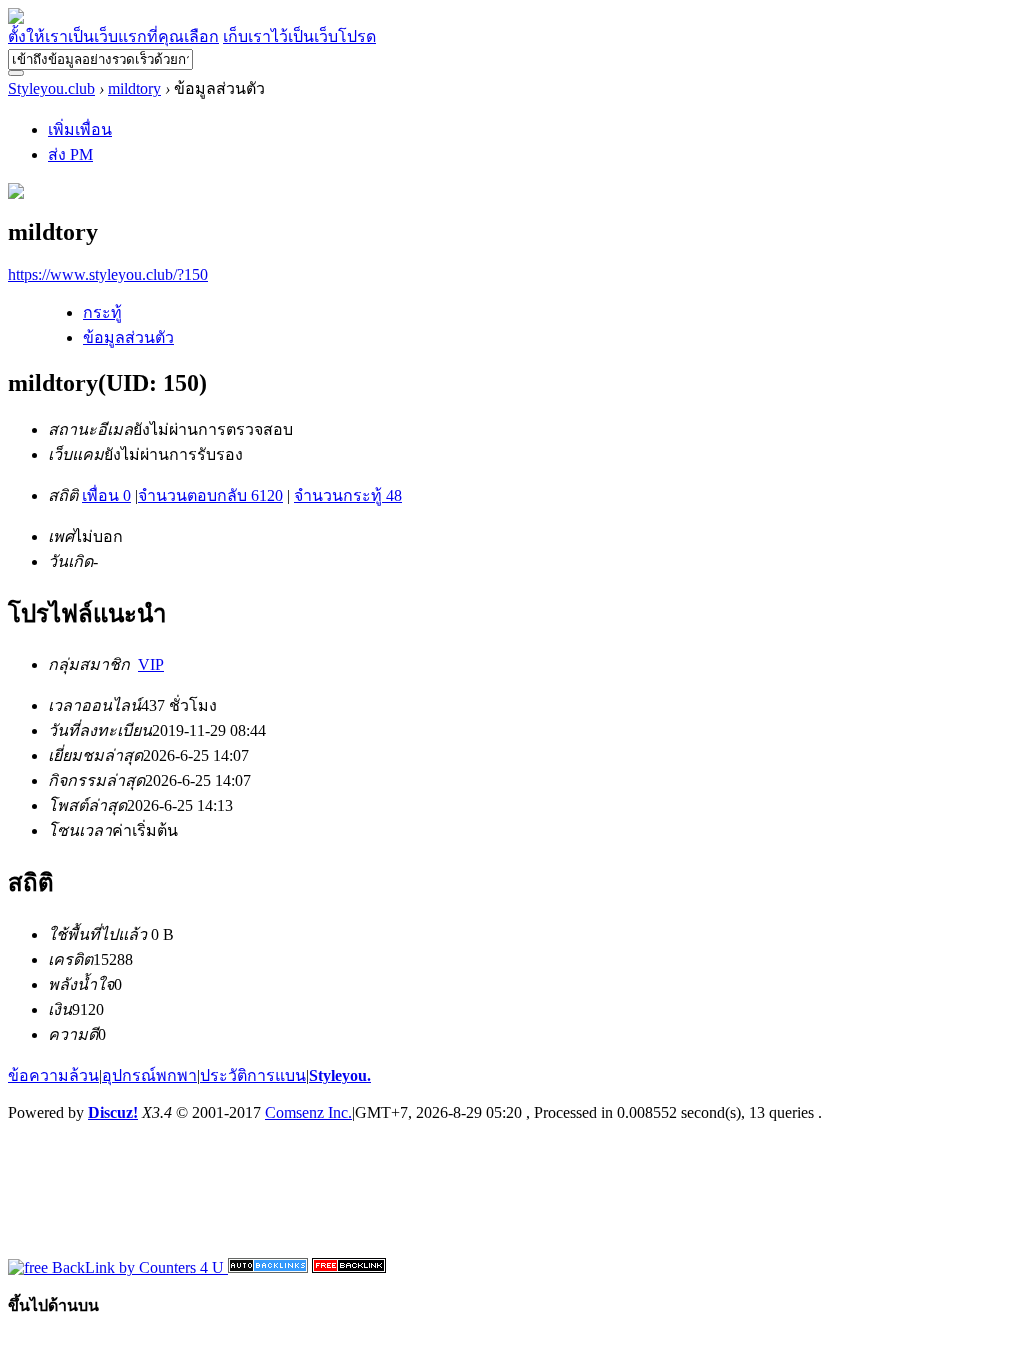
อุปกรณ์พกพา (149, 1075)
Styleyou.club (51, 88)
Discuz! (113, 1112)
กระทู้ (102, 312)
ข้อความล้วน (53, 1075)
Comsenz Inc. (308, 1112)
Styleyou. (340, 1075)
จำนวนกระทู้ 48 (348, 495)
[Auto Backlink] (349, 1267)
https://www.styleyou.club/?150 (108, 274)
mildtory (134, 88)
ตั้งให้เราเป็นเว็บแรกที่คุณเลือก (113, 36)
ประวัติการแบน (253, 1075)
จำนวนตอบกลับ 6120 (210, 495)
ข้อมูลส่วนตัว (128, 337)
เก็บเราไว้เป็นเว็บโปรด (299, 36)
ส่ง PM (70, 154)
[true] (16, 73)
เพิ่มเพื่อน (80, 129)
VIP (151, 664)
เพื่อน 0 (106, 495)
